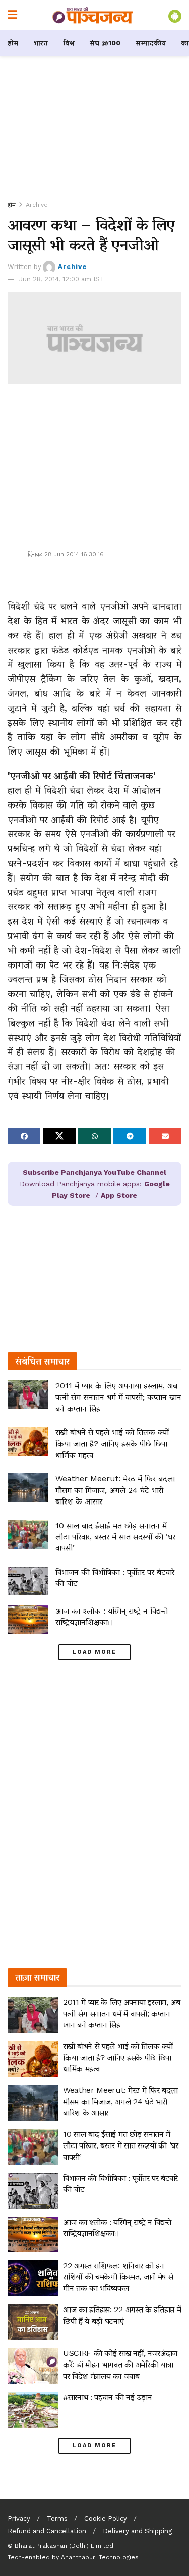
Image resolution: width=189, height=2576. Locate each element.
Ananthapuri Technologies (100, 2557)
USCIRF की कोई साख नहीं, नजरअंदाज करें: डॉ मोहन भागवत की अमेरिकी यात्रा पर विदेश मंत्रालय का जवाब (120, 2365)
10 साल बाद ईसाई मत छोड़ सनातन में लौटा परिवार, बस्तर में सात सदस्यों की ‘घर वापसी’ (115, 1537)
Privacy (19, 2519)
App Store (119, 1195)
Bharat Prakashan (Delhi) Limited (64, 2546)
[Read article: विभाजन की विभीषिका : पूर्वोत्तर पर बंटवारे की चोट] (28, 1581)
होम (13, 43)
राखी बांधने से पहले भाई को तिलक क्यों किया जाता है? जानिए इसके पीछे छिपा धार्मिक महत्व (112, 1443)
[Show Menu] (12, 15)
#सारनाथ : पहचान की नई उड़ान (107, 2397)
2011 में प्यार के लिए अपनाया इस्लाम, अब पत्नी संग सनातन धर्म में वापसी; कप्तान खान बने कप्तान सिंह (118, 1397)
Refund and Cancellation (47, 2531)
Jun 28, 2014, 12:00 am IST (62, 279)
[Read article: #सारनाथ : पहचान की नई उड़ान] (33, 2410)
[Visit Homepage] (93, 15)
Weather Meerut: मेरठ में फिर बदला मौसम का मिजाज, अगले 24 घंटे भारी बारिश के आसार (115, 1490)
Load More (94, 1652)
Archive (37, 205)
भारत (41, 43)
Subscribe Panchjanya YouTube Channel (94, 1172)
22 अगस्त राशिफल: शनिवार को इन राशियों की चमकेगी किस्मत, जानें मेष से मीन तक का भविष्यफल (118, 2277)
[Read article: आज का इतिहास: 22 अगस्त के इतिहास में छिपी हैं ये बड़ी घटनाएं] (33, 2322)
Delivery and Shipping (137, 2531)
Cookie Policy (106, 2519)
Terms (57, 2519)
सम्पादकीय (151, 43)
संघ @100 (105, 43)
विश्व (69, 43)
